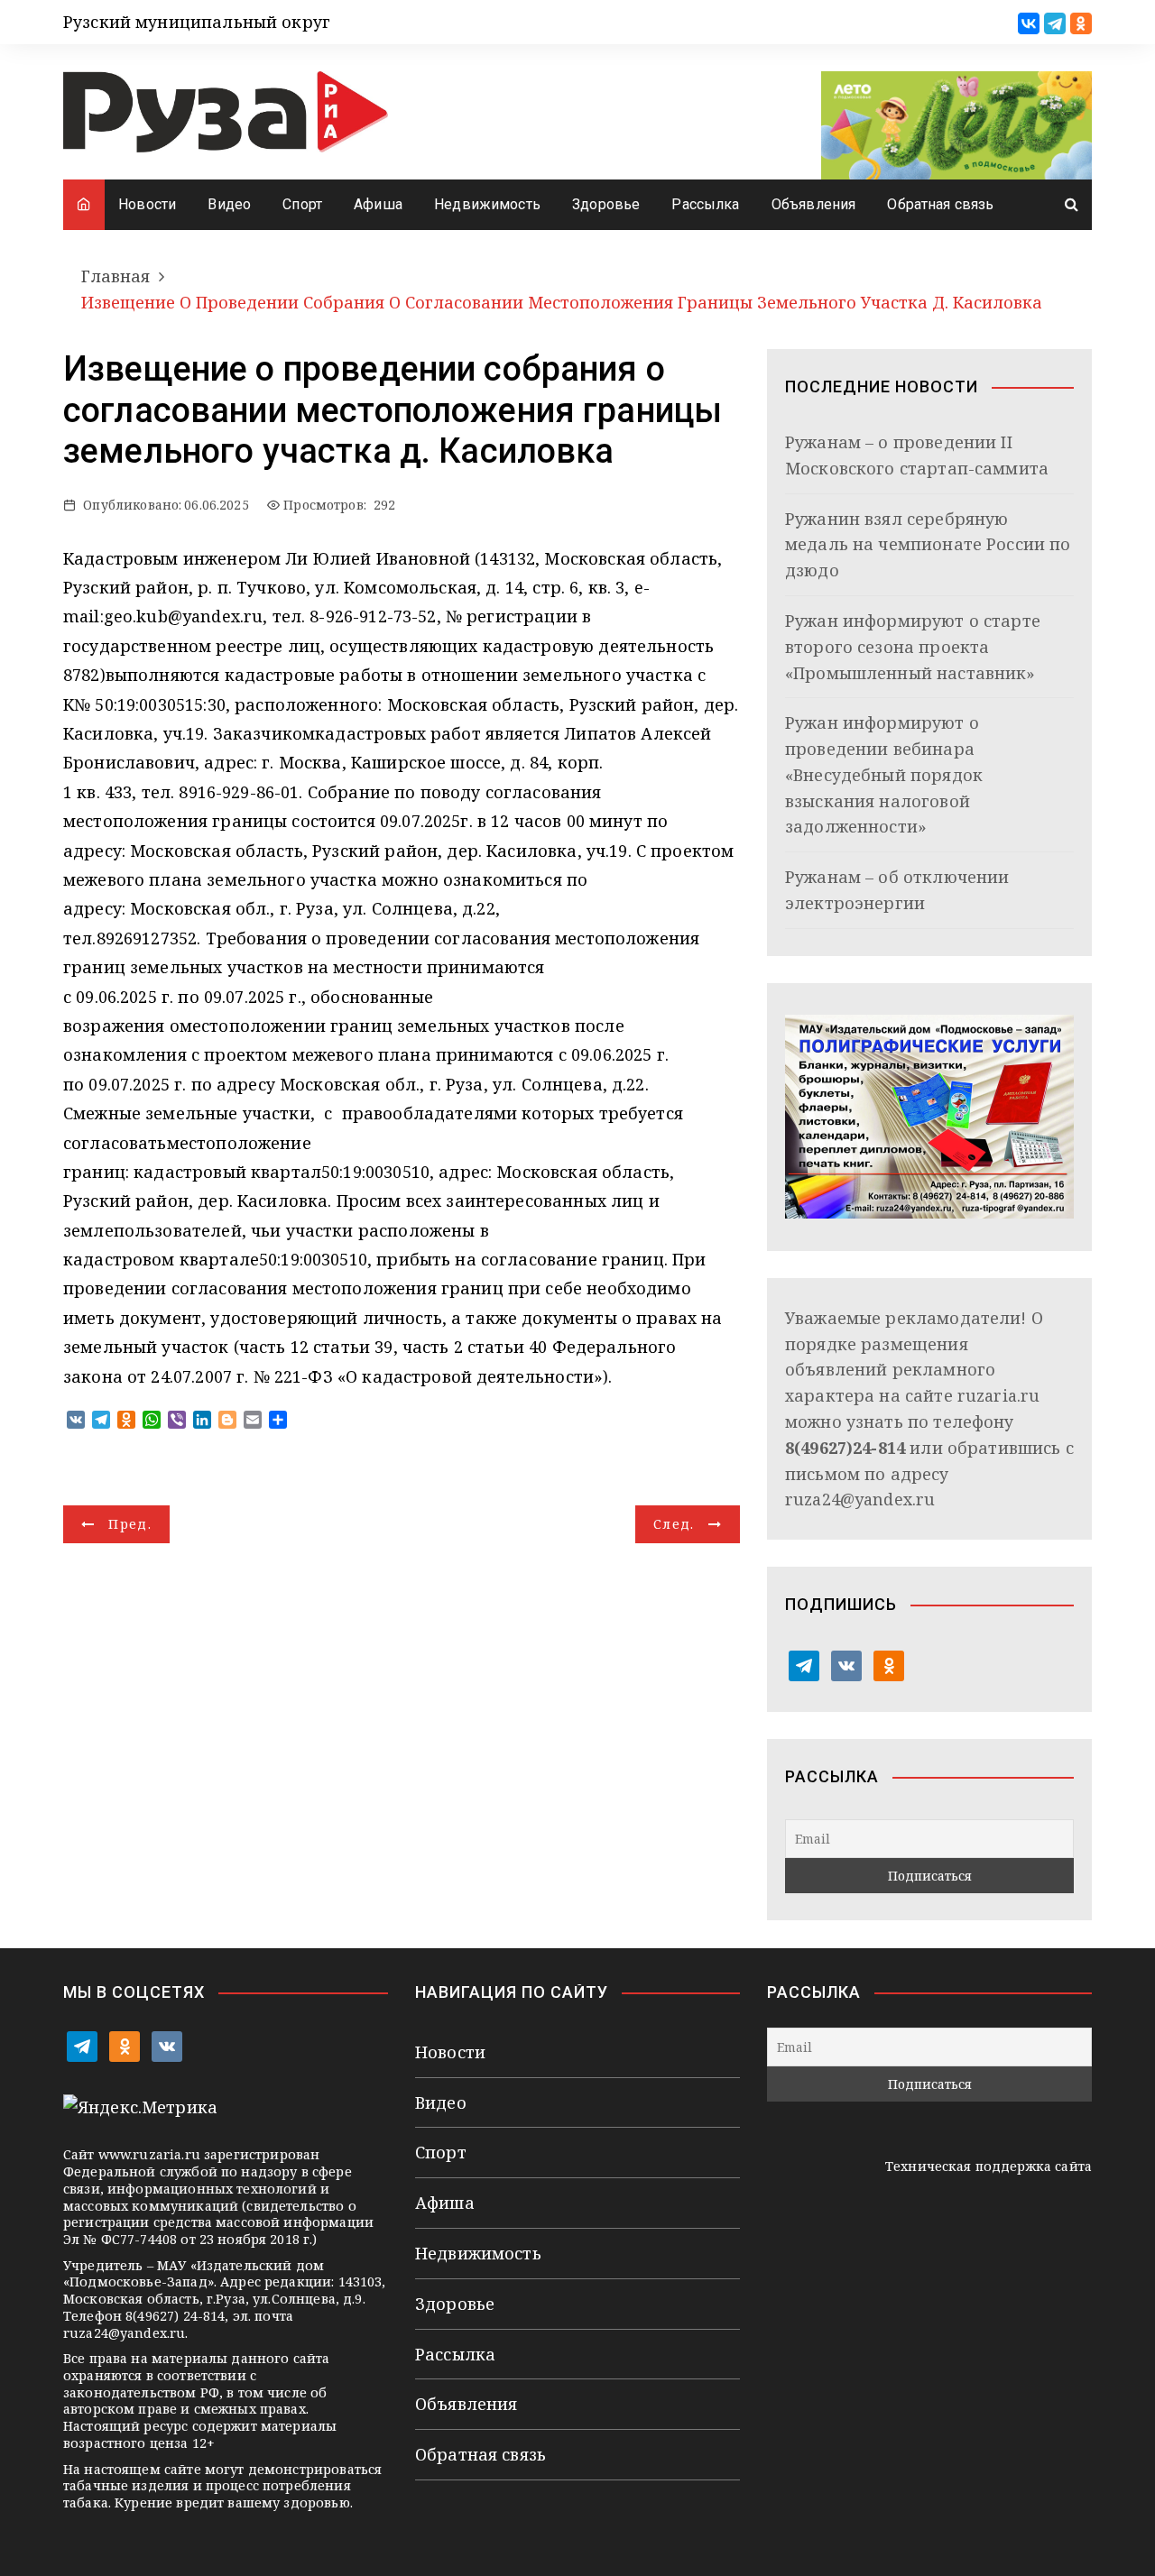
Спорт (302, 204)
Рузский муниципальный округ (197, 22)
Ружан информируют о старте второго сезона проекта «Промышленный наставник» (913, 647)
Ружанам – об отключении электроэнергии (897, 890)
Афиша (378, 204)
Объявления (814, 204)
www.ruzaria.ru (149, 2154)
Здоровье (606, 204)
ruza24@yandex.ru (860, 1499)
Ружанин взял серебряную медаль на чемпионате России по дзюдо (928, 545)
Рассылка (705, 204)
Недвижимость (487, 204)
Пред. (130, 1524)
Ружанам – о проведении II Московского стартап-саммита (917, 455)
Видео (229, 204)
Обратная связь (940, 204)
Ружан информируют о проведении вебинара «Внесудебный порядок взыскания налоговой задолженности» (884, 774)
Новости (147, 204)
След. (674, 1524)
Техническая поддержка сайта (989, 2166)
